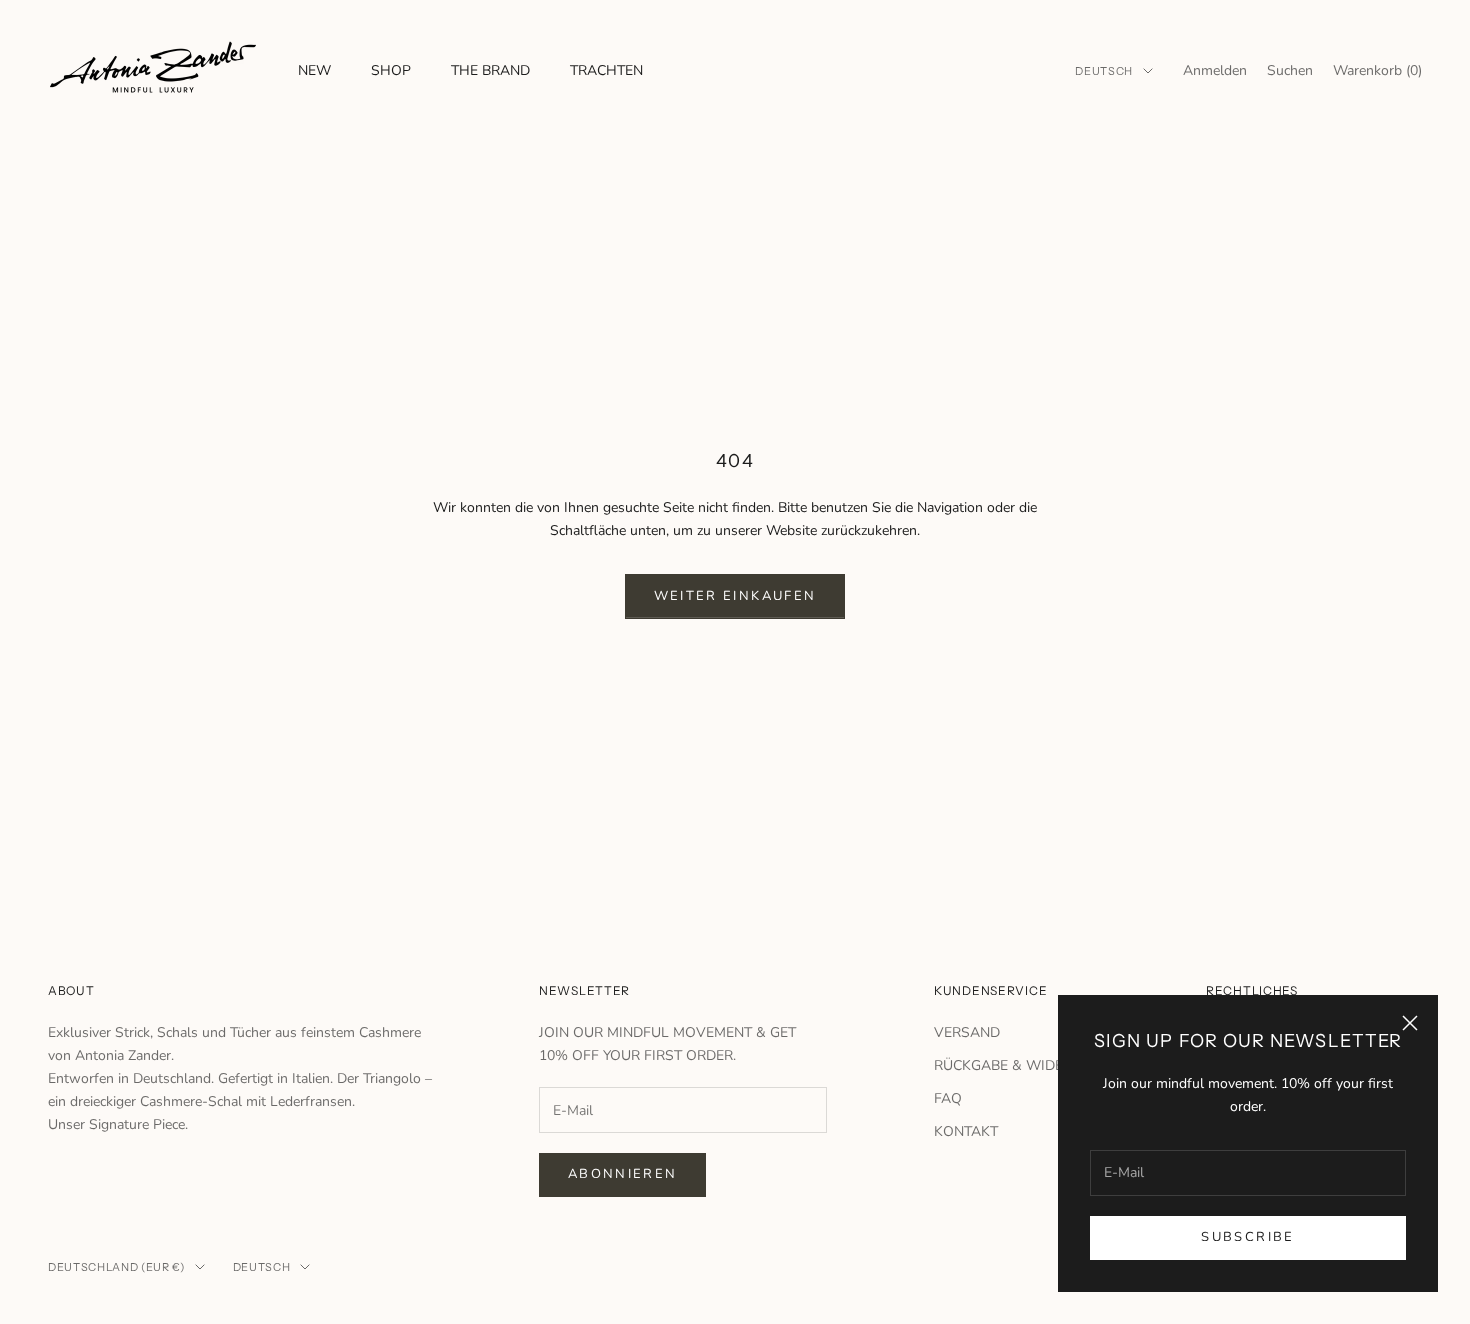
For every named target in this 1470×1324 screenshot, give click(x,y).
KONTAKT (966, 1131)
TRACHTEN (606, 70)
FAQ (948, 1098)
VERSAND (967, 1032)
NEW (314, 70)
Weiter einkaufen (735, 596)
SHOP (391, 70)
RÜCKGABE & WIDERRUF (1016, 1065)
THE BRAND (490, 70)
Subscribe (1247, 1237)
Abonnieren (622, 1174)
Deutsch (1104, 71)
